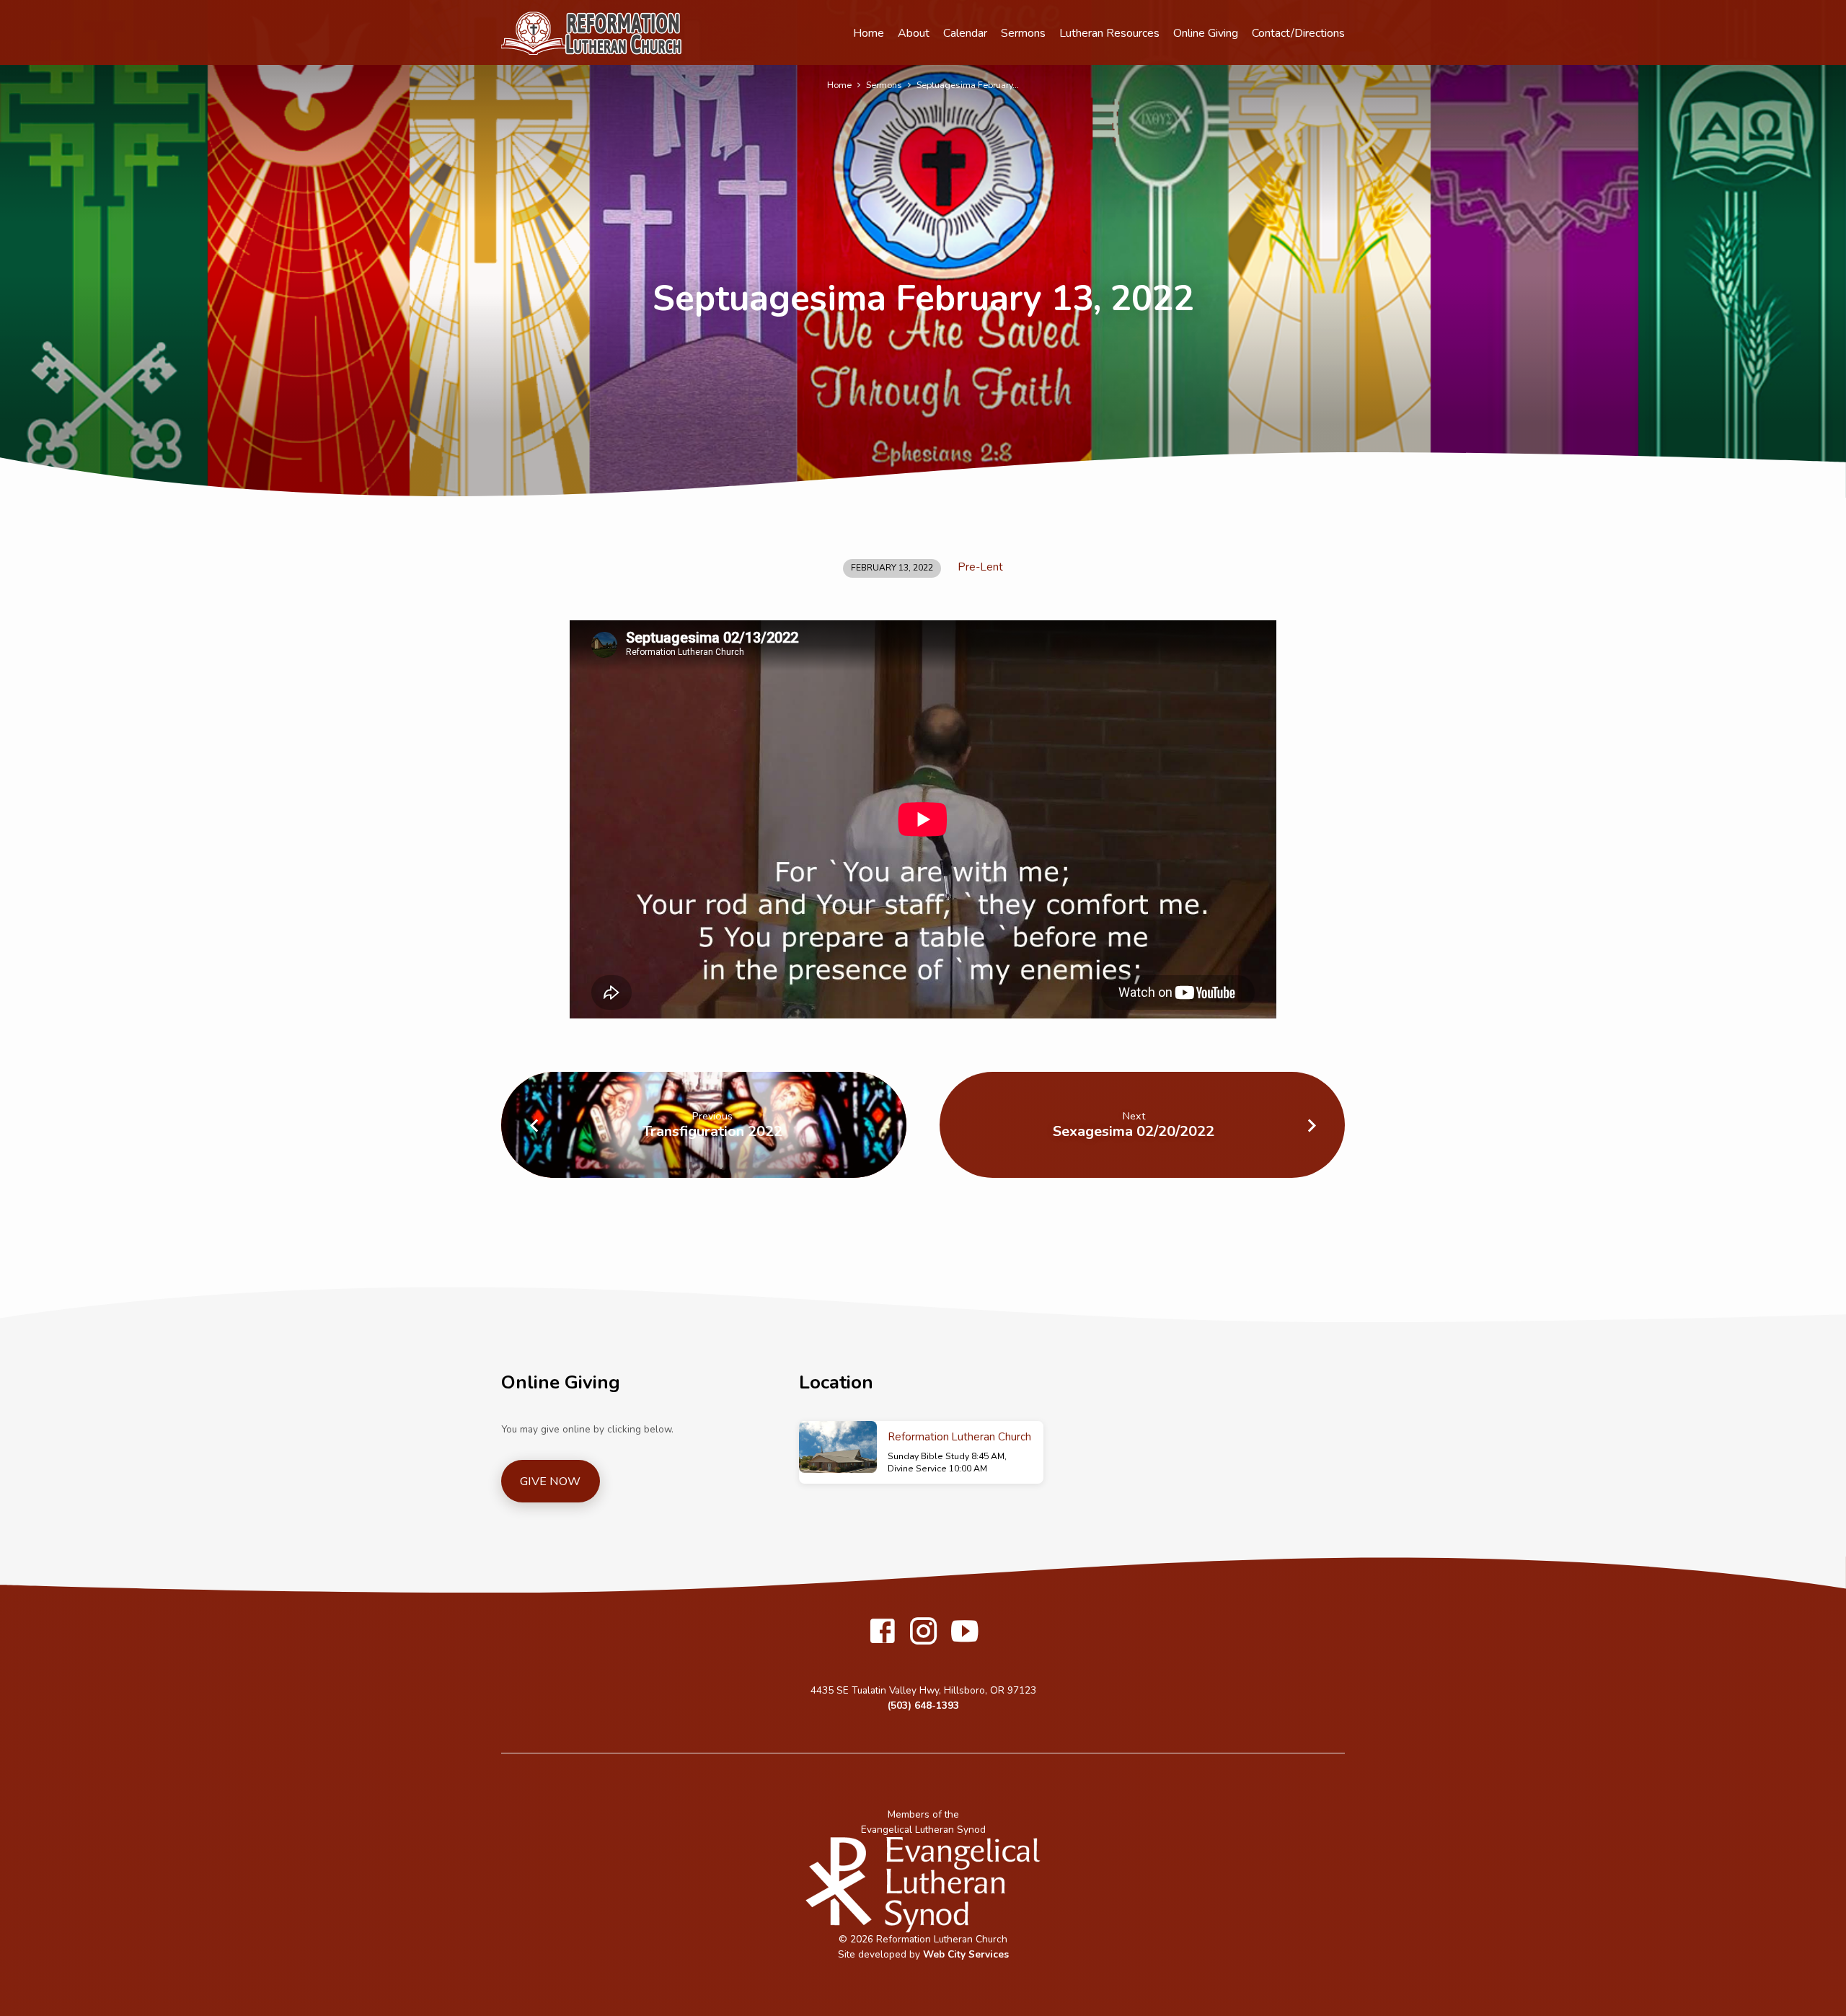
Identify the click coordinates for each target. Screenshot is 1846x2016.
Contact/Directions (1298, 33)
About (914, 33)
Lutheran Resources (1109, 33)
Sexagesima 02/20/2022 (1134, 1131)
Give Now (550, 1482)
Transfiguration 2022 (712, 1131)
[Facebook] (882, 1633)
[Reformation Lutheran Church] (838, 1447)
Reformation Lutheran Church (960, 1437)
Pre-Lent (980, 567)
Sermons (1023, 33)
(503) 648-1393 (923, 1705)
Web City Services (966, 1954)
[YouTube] (964, 1633)
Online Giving (1206, 33)
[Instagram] (923, 1633)
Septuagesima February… (968, 85)
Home (869, 33)
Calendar (965, 33)
